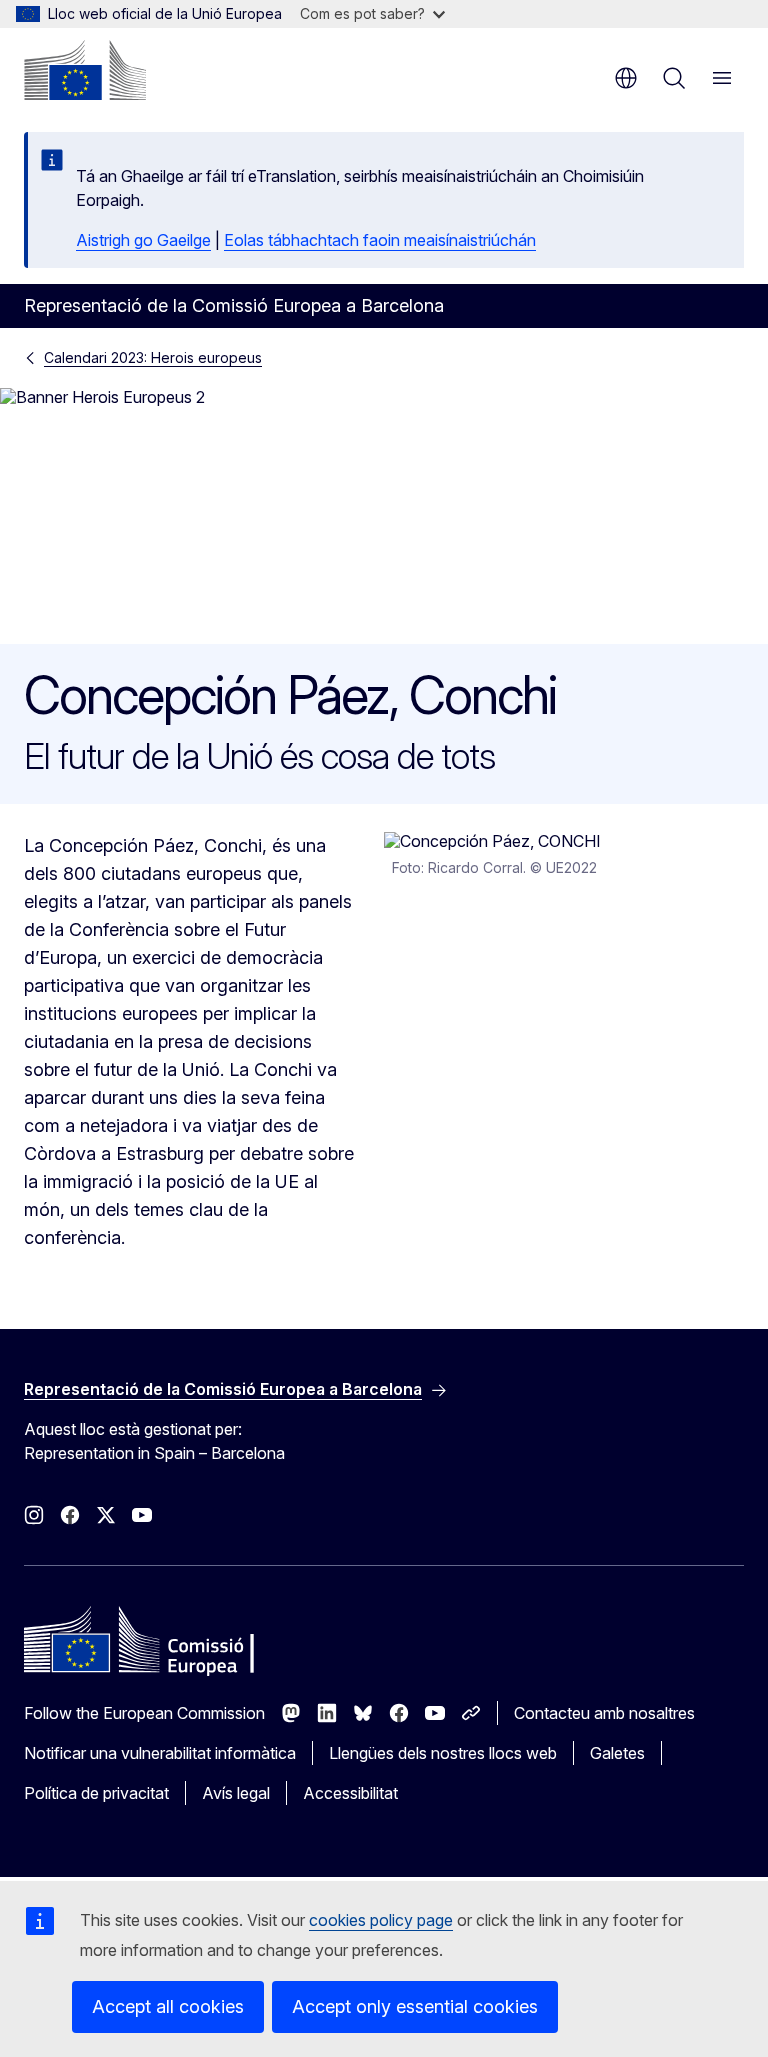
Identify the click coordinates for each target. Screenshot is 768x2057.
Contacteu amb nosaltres (604, 1713)
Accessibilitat (350, 1793)
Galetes (617, 1753)
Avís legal (236, 1793)
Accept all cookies (168, 2006)
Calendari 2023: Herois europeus (153, 357)
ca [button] (626, 78)
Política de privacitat (96, 1793)
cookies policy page (381, 1920)
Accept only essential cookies (415, 2006)
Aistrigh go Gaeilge (143, 240)
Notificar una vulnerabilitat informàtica (160, 1753)
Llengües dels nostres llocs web (443, 1753)
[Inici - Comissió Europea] (85, 70)
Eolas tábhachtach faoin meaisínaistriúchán (380, 240)
